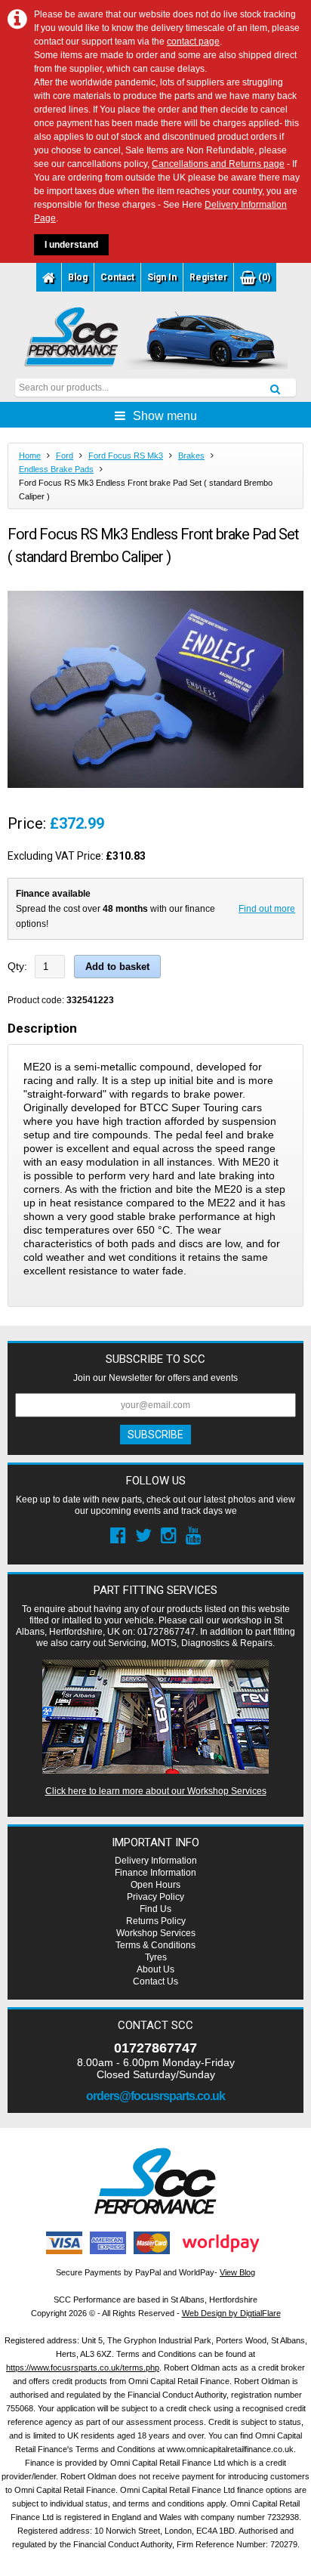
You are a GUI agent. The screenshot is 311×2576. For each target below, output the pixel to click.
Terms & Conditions (155, 1945)
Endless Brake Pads (56, 469)
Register (208, 277)
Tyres (156, 1957)
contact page (193, 42)
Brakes (191, 456)
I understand (71, 245)
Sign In (162, 277)
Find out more (267, 909)
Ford (65, 456)
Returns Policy (156, 1921)
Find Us (155, 1909)
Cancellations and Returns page (218, 164)
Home (30, 456)
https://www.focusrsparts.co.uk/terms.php (83, 2368)
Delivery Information (156, 1861)
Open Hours (155, 1885)
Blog (78, 277)
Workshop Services (156, 1933)
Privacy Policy (155, 1897)
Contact (117, 277)
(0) (263, 277)
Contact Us (155, 1981)
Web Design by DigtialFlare (231, 2313)
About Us (155, 1969)
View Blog (237, 2272)
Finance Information (155, 1873)
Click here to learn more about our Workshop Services (156, 1791)
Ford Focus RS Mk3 (126, 456)
